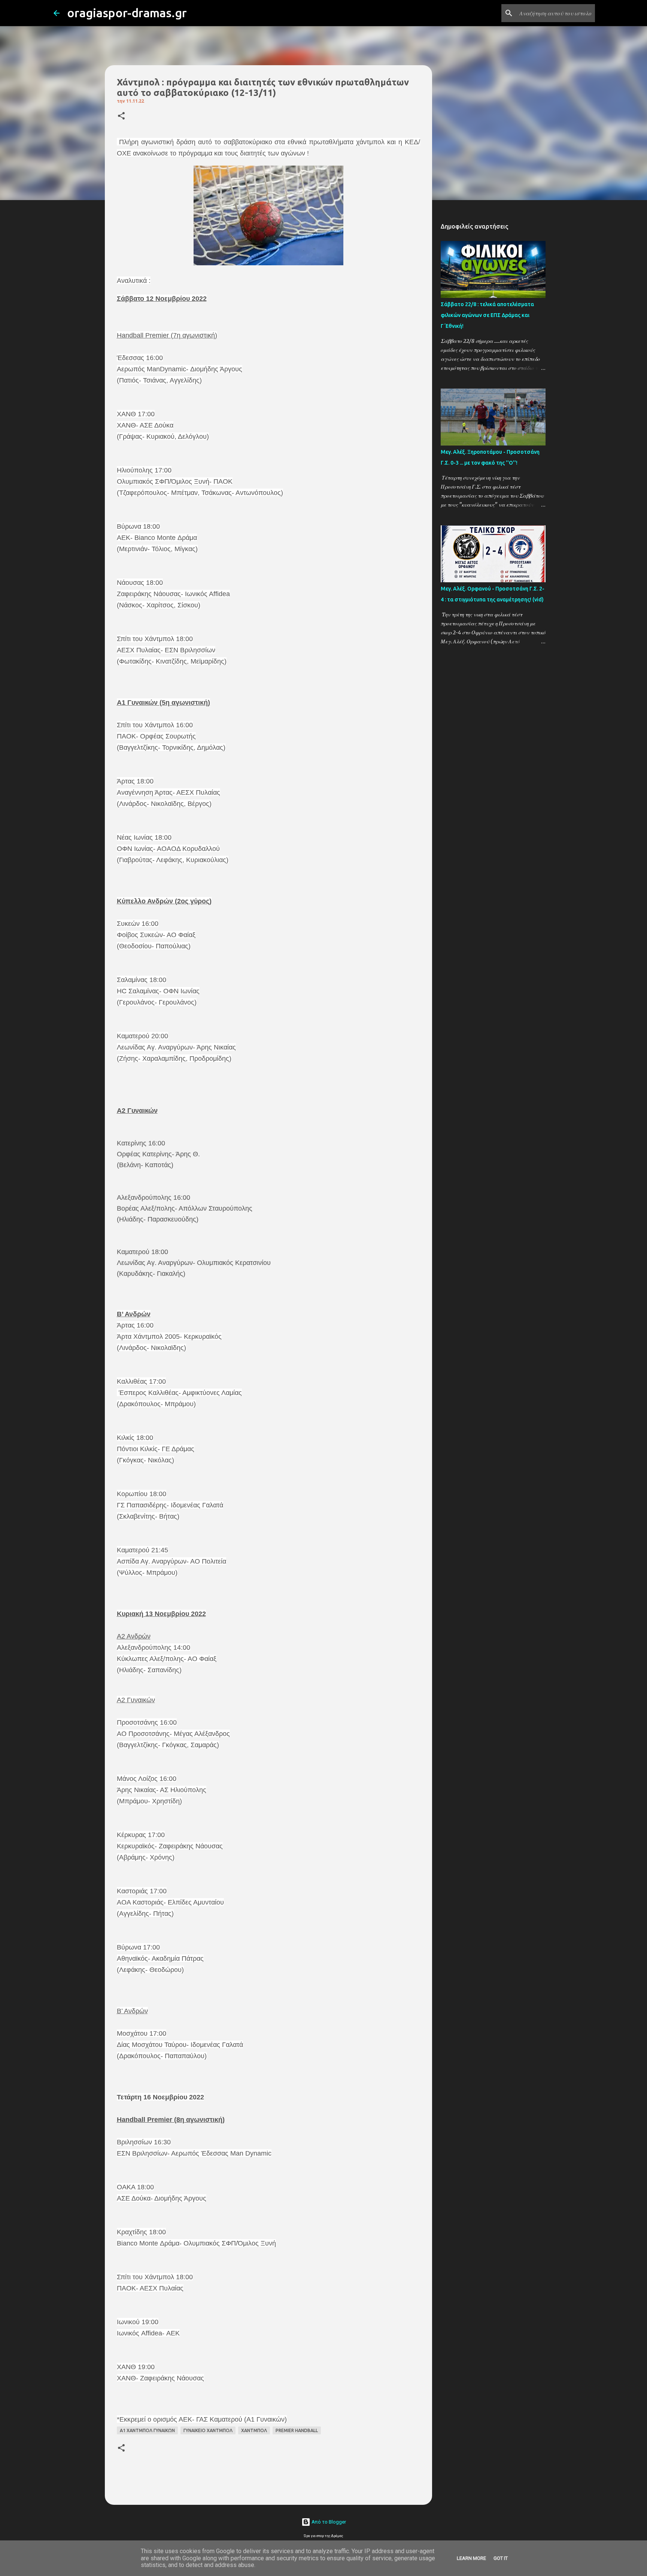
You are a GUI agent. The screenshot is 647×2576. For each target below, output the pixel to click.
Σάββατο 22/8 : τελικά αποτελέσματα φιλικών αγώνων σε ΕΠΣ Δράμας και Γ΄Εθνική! (487, 315)
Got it (501, 2558)
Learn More (471, 2558)
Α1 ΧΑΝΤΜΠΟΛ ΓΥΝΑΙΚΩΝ (147, 2430)
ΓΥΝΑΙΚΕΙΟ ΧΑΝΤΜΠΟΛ (208, 2430)
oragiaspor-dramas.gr (127, 13)
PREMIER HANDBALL (297, 2430)
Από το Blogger (328, 2522)
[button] (121, 116)
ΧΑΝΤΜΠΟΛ (254, 2430)
